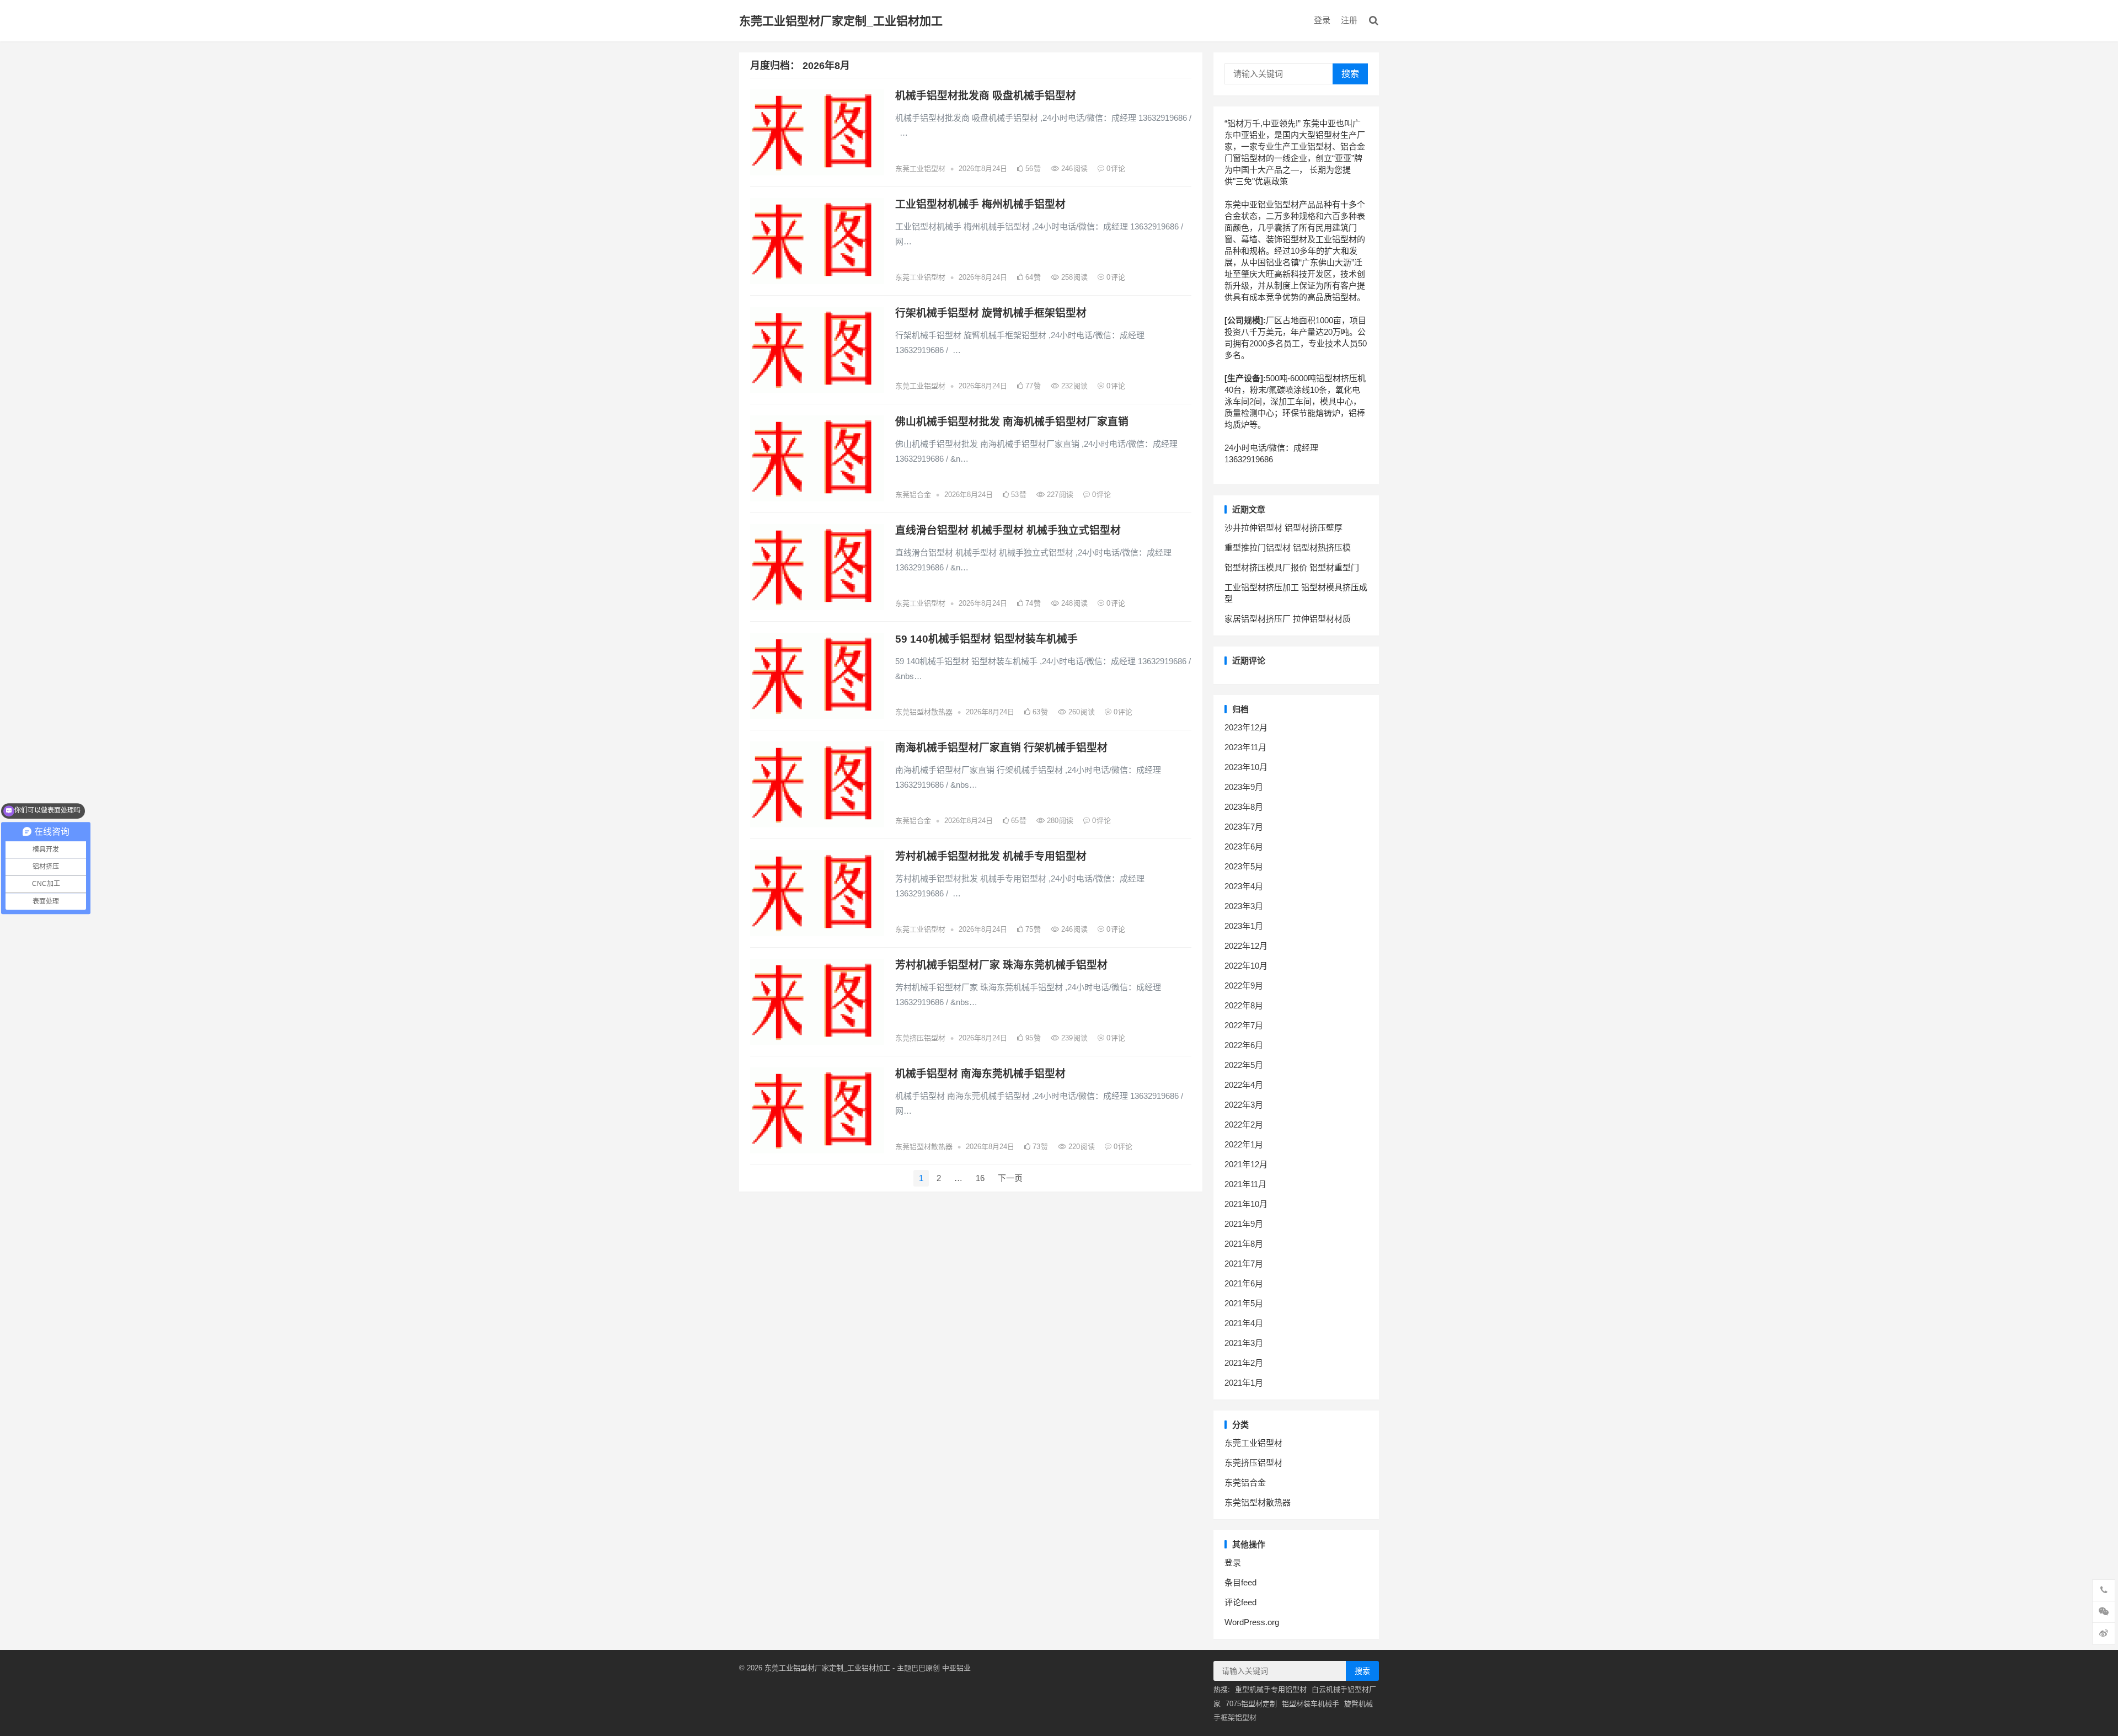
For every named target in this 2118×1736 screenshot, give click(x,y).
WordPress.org (1252, 1622)
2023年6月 (1244, 846)
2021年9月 (1244, 1224)
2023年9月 (1244, 787)
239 (1073, 1038)
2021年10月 (1246, 1204)
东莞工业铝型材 (920, 169)
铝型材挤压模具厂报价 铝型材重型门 (1292, 567)
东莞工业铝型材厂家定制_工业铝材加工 (841, 21)
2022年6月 (1244, 1045)
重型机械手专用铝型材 (1271, 1689)
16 (980, 1178)
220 (1081, 1147)
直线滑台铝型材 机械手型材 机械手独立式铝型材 (1008, 530)
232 (1073, 386)
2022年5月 (1244, 1065)
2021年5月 (1244, 1303)
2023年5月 (1244, 866)
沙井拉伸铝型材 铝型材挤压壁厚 (1283, 528)
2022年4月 (1244, 1085)
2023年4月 (1244, 886)
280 (1059, 821)
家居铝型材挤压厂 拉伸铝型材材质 (1288, 619)
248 (1073, 603)
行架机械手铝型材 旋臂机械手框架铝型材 (991, 313)
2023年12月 (1246, 727)
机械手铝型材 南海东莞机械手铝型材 (980, 1074)
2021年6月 (1244, 1283)
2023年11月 (1245, 747)
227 (1059, 495)
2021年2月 (1244, 1363)
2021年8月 (1244, 1244)
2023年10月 (1246, 767)
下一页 (1010, 1178)
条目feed (1240, 1582)
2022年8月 (1244, 1005)
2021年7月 (1244, 1264)
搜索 (1350, 74)
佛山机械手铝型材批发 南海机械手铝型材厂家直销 (1012, 422)
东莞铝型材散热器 (924, 712)
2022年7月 (1244, 1025)
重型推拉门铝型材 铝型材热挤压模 (1288, 547)
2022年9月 (1244, 985)
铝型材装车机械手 (1311, 1704)
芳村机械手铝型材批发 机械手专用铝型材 (991, 856)
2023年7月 (1244, 827)
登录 (1322, 20)
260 (1081, 712)
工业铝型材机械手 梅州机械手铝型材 (980, 204)
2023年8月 (1244, 807)
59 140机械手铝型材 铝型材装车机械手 (986, 639)
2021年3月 (1244, 1343)
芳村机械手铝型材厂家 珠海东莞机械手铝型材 (1001, 965)
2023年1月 (1244, 926)
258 (1073, 277)
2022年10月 (1246, 966)
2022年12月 (1246, 946)
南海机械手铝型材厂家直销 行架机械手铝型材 (1001, 748)
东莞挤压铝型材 (920, 1038)
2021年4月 (1244, 1323)
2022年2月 (1244, 1125)
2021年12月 (1246, 1164)
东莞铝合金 (913, 495)
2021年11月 (1245, 1184)
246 (1073, 169)
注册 (1349, 20)
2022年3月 (1244, 1105)
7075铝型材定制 (1251, 1704)
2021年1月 (1244, 1383)
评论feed (1240, 1602)
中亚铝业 (956, 1668)
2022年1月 (1244, 1144)
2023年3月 (1244, 906)
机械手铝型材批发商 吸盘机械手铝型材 (986, 96)
